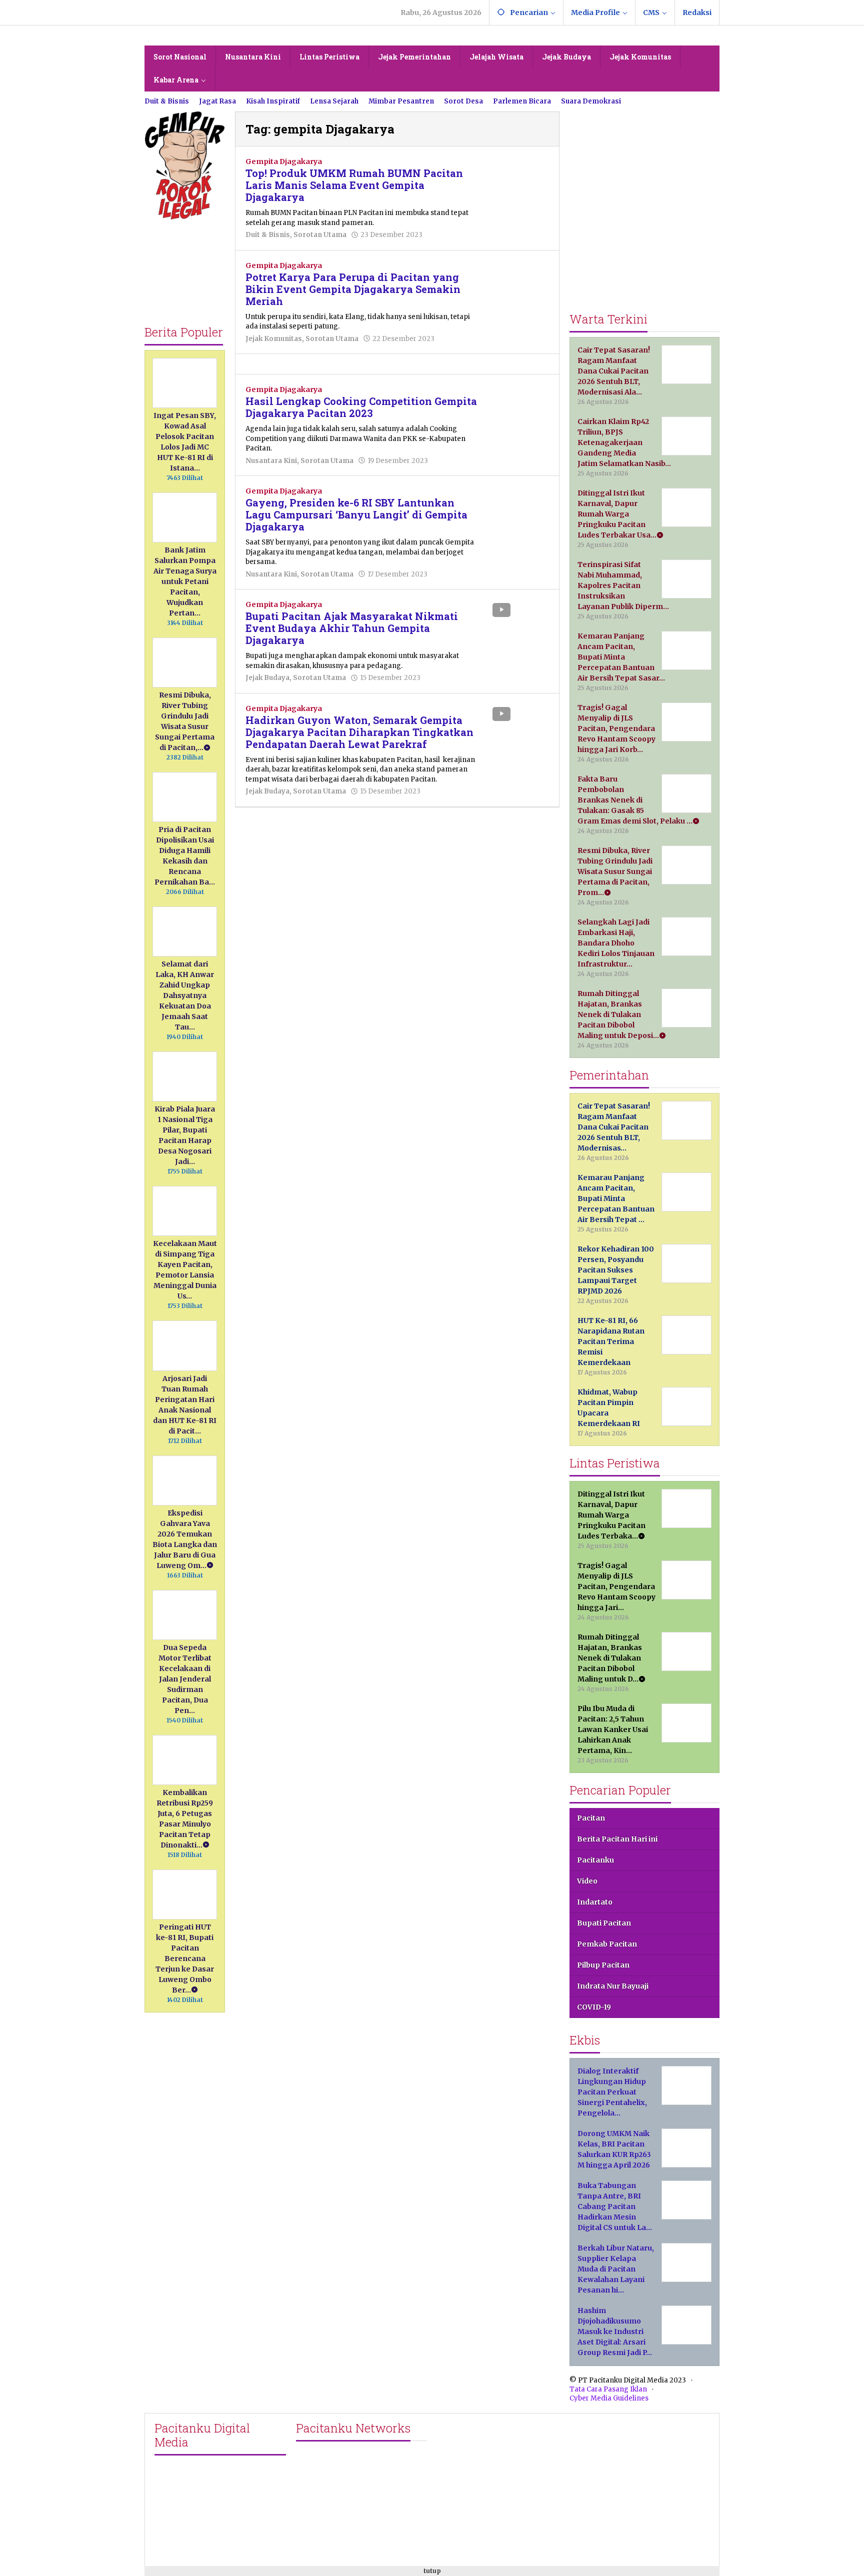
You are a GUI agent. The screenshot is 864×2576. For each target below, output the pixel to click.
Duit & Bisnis (268, 235)
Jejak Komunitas (274, 339)
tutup (432, 2571)
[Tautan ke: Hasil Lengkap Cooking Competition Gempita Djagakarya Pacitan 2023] (519, 406)
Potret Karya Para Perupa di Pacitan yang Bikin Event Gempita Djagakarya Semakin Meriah (353, 289)
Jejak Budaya (267, 678)
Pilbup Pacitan (603, 1965)
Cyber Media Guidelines (609, 2398)
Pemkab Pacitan (607, 1944)
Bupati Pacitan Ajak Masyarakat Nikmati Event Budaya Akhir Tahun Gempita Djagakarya (352, 628)
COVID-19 (594, 2007)
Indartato (595, 1902)
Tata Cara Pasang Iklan (608, 2389)
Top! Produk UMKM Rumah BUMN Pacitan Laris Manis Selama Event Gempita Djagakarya (354, 185)
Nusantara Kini (271, 461)
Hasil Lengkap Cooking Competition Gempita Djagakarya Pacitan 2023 (361, 407)
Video (587, 1881)
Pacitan (591, 1818)
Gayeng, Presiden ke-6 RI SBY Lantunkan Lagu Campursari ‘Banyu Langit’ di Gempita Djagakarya (356, 514)
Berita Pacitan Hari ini (617, 1839)
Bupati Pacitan (604, 1923)
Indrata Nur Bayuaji (613, 1986)
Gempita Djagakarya (284, 161)
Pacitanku (595, 1860)
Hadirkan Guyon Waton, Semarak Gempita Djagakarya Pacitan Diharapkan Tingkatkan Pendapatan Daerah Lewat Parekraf (359, 732)
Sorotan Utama (320, 235)
